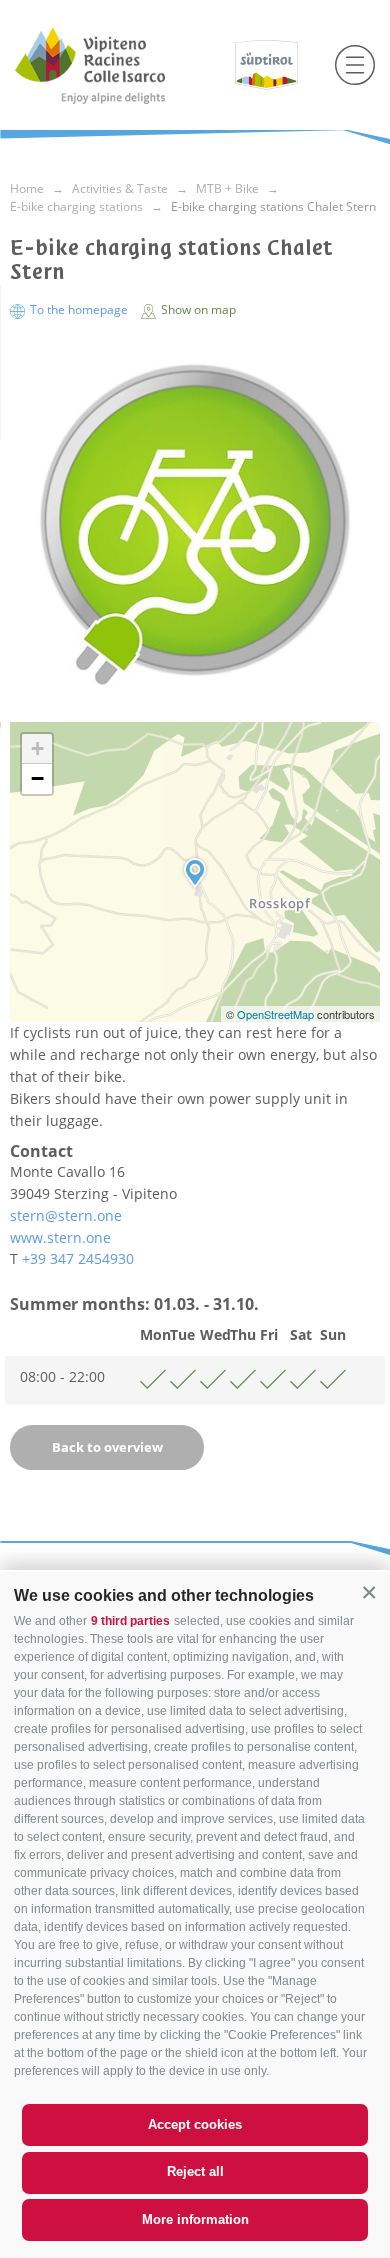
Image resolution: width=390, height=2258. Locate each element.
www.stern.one (60, 1237)
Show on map (197, 309)
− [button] (37, 778)
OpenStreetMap (277, 1014)
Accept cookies (195, 2124)
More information (195, 2219)
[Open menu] (355, 65)
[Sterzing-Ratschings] (117, 65)
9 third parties (130, 1621)
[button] (369, 1593)
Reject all (195, 2171)
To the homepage (79, 309)
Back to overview (107, 1447)
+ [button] (37, 748)
